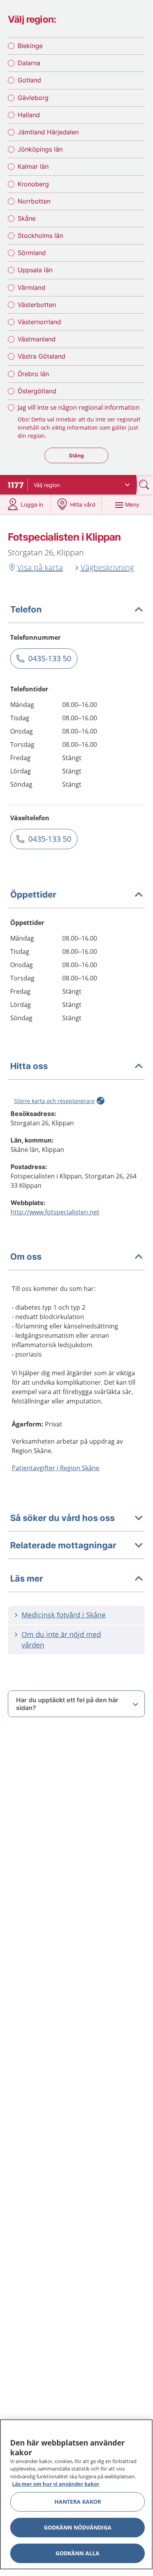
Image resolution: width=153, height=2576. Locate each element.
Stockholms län (40, 236)
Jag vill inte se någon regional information (79, 407)
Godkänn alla (77, 2553)
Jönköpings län (40, 149)
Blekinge (30, 46)
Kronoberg (33, 184)
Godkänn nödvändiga (78, 2527)
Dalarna (29, 63)
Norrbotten (34, 201)
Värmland (31, 287)
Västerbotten (37, 305)
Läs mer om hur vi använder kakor (56, 2484)
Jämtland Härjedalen (48, 132)
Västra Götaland (41, 356)
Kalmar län (33, 166)
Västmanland (37, 339)
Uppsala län (35, 270)
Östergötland (37, 391)
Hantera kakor (78, 2502)
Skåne (27, 218)
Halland (29, 115)
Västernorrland (39, 322)
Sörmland (32, 253)
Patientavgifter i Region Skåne (56, 1468)
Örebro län (33, 374)
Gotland (29, 80)
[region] (76, 2494)
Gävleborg (33, 98)
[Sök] (145, 485)
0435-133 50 (50, 658)
